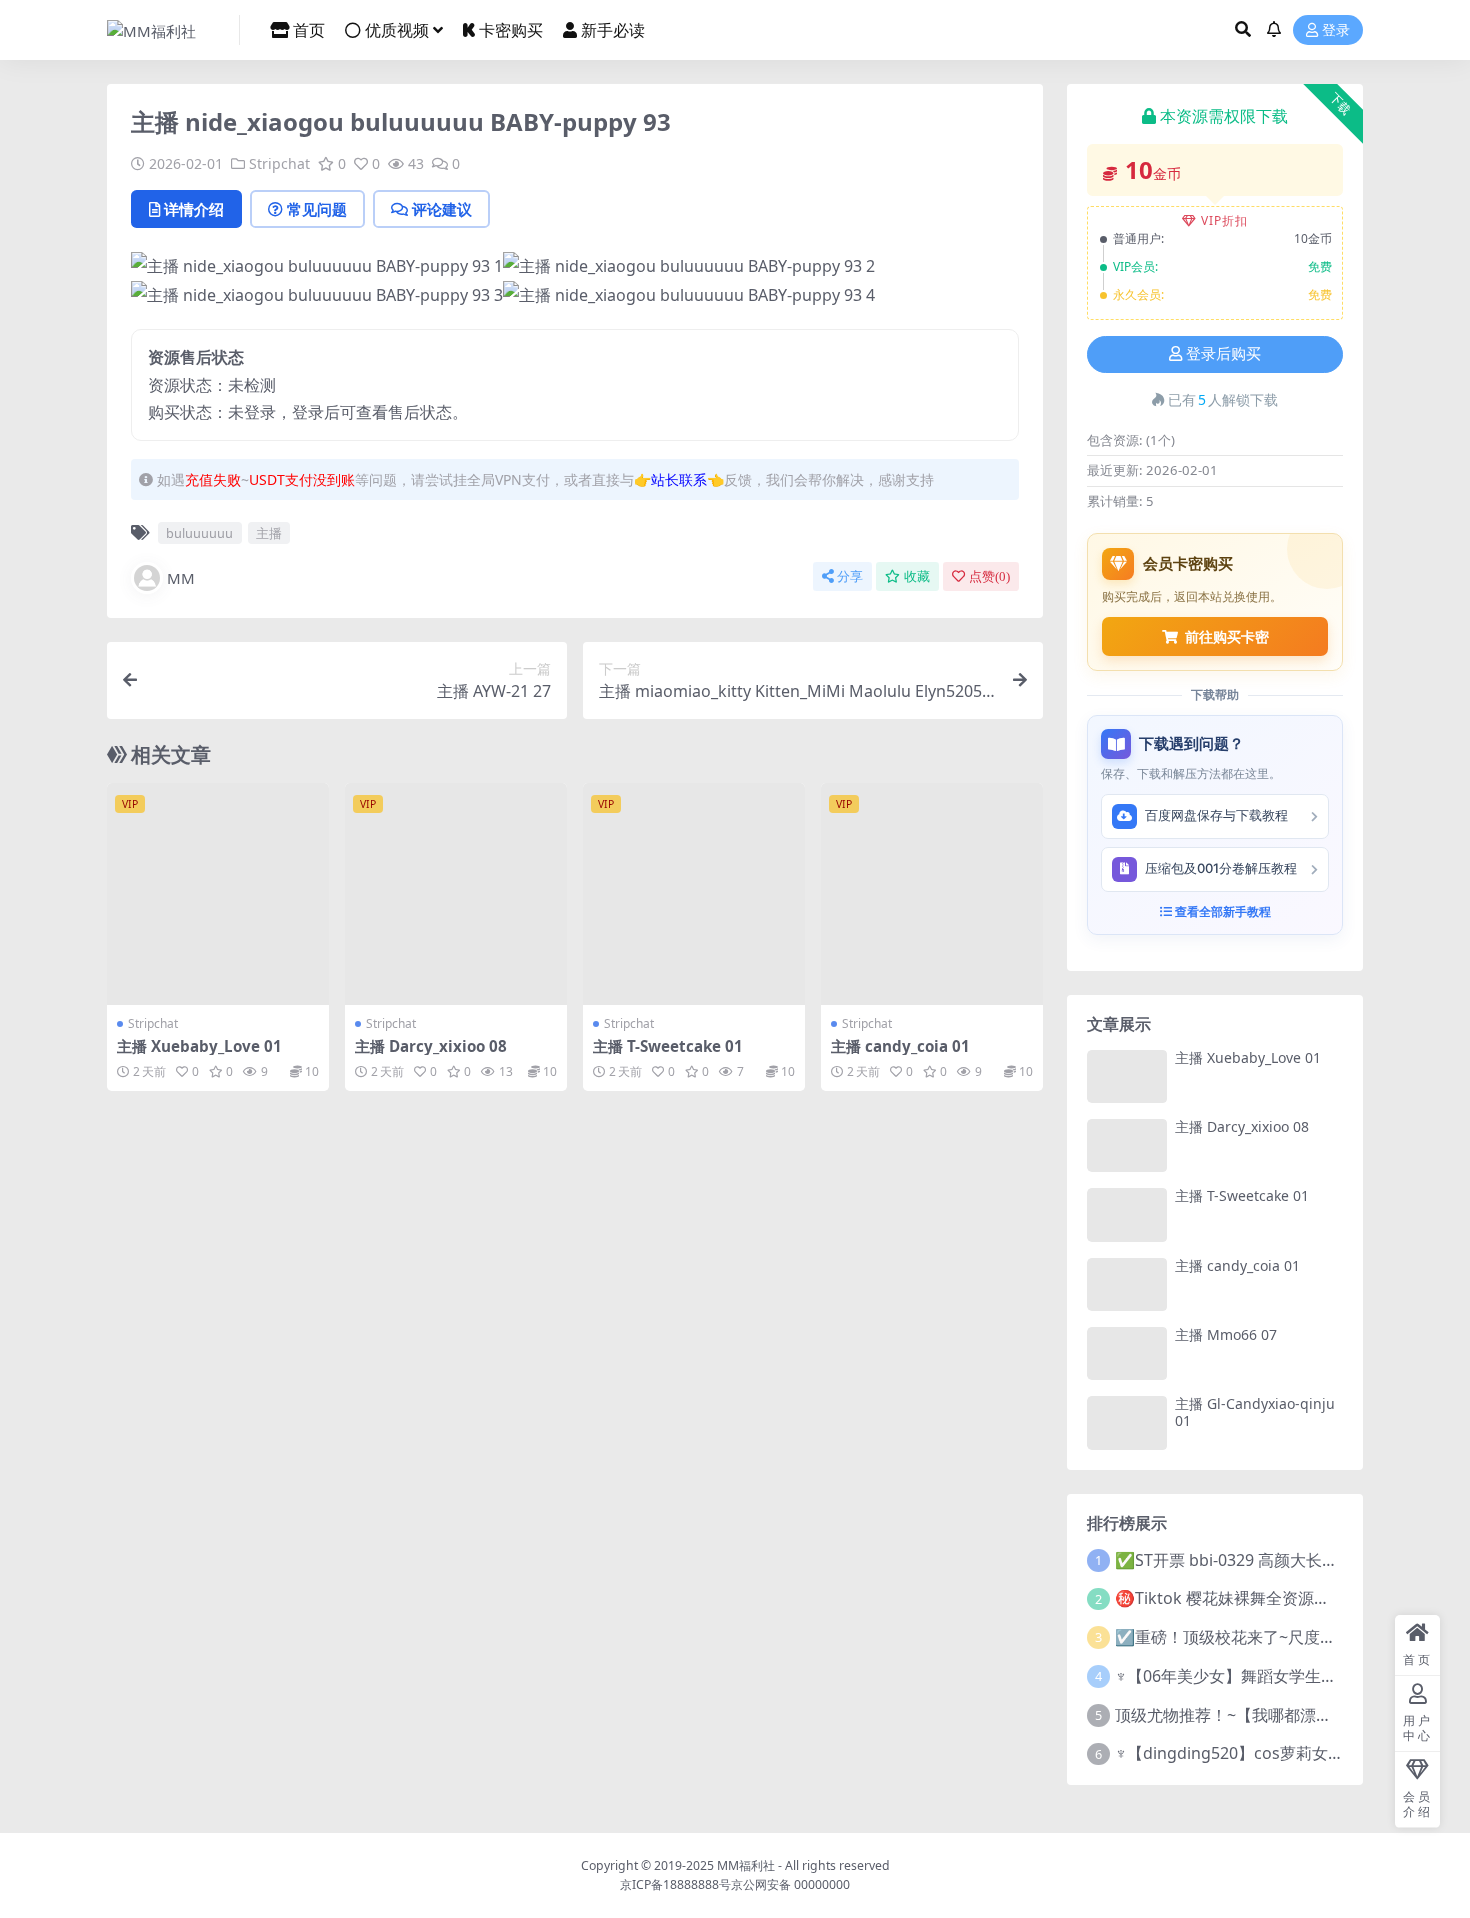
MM (181, 578)
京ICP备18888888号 (675, 1884)
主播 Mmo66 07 (1226, 1334)
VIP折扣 (1224, 220)
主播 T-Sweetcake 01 (668, 1046)
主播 (269, 533)
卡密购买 (511, 30)
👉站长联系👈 (679, 479)
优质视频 (397, 30)
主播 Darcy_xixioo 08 (431, 1046)
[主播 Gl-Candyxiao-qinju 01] (1127, 1422)
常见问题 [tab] (317, 209)
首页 (309, 30)
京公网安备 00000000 (790, 1884)
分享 (850, 576)
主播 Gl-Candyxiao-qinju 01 (1255, 1412)
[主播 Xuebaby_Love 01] (218, 894)
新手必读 (613, 30)
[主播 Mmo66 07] (1127, 1353)
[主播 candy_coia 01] (932, 894)
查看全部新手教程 (1221, 911)
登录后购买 (1223, 354)
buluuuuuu (199, 533)
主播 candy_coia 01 (900, 1046)
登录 (1336, 30)
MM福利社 (746, 1865)
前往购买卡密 (1227, 636)
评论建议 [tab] (442, 209)
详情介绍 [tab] (194, 209)
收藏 (917, 576)
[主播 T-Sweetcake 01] (694, 894)
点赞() (989, 576)
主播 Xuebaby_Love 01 (199, 1046)
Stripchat (279, 163)
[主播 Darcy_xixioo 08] (456, 894)
